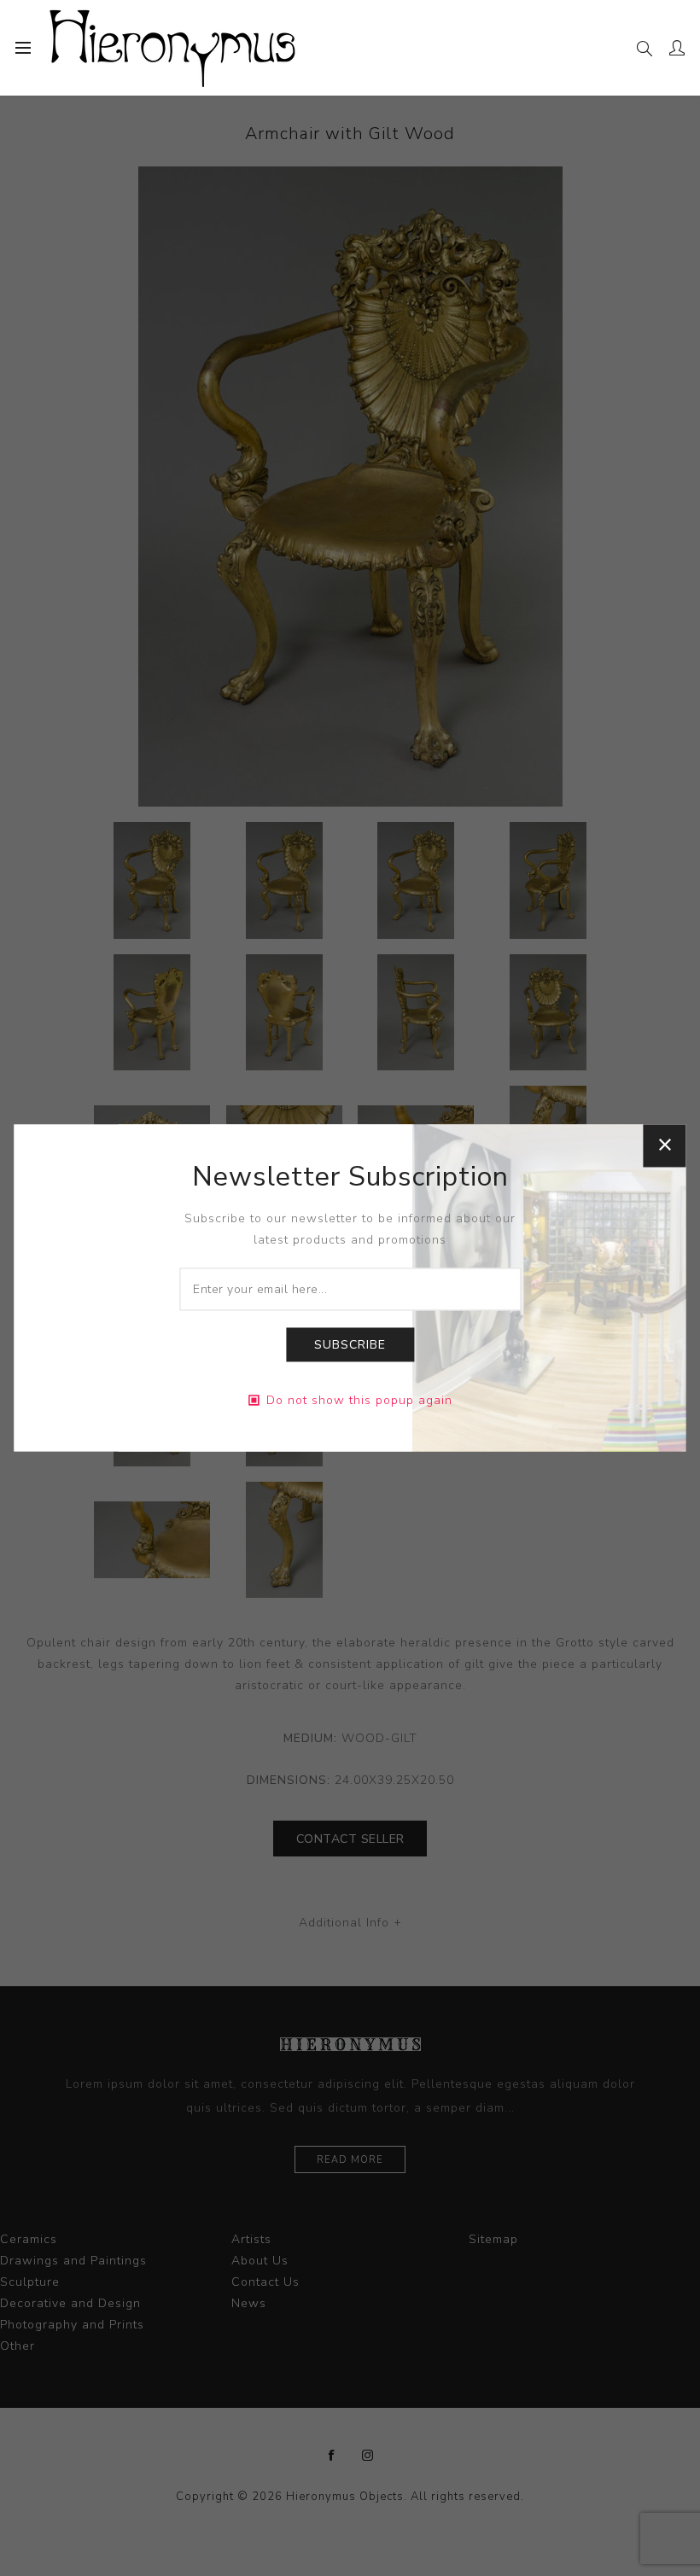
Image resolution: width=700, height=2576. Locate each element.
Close (665, 1145)
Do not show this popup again (359, 1401)
